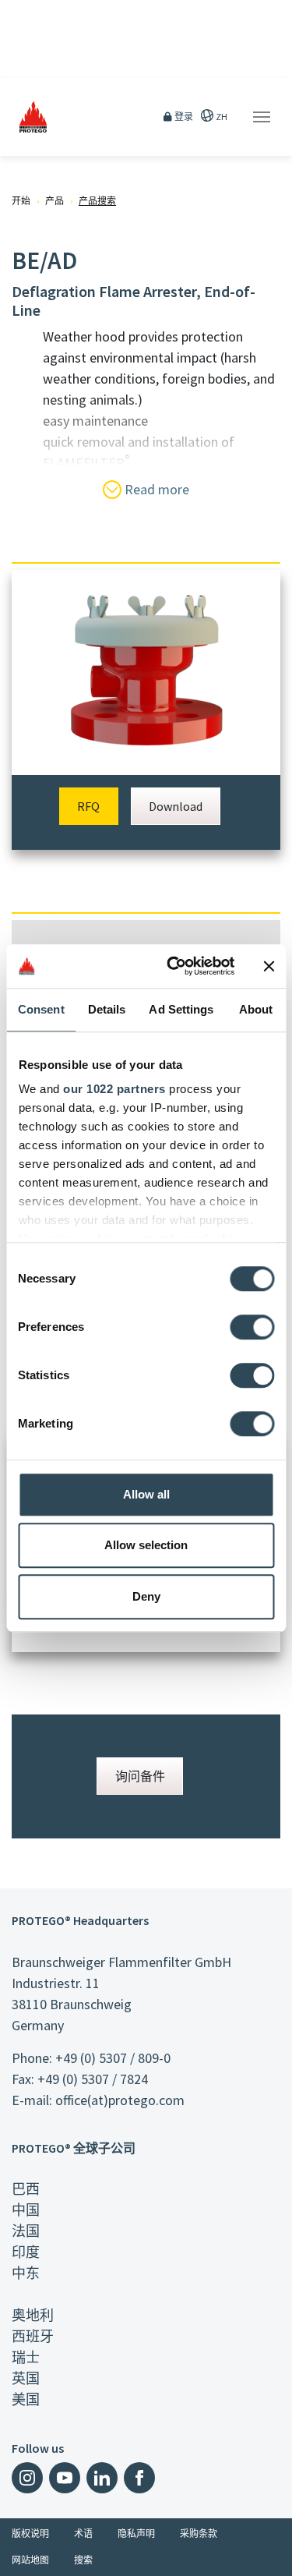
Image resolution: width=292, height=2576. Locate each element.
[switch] (252, 1327)
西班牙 (33, 2336)
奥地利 (33, 2315)
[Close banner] (269, 966)
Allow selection (146, 1545)
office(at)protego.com (120, 2100)
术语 (83, 2534)
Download (176, 806)
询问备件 (140, 1776)
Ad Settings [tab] (181, 1009)
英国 (26, 2378)
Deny (146, 1596)
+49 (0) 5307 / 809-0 (113, 2058)
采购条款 (199, 2534)
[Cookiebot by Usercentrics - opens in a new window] (174, 966)
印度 (26, 2252)
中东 (26, 2273)
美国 (26, 2399)
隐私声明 (136, 2534)
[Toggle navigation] (262, 117)
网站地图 (30, 2560)
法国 (26, 2231)
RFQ (88, 806)
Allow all (146, 1494)
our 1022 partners (114, 1089)
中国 (26, 2210)
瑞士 (26, 2357)
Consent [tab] (41, 1009)
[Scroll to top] (270, 2554)
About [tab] (256, 1009)
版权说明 (30, 2534)
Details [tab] (107, 1009)
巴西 (26, 2189)
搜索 (83, 2560)
